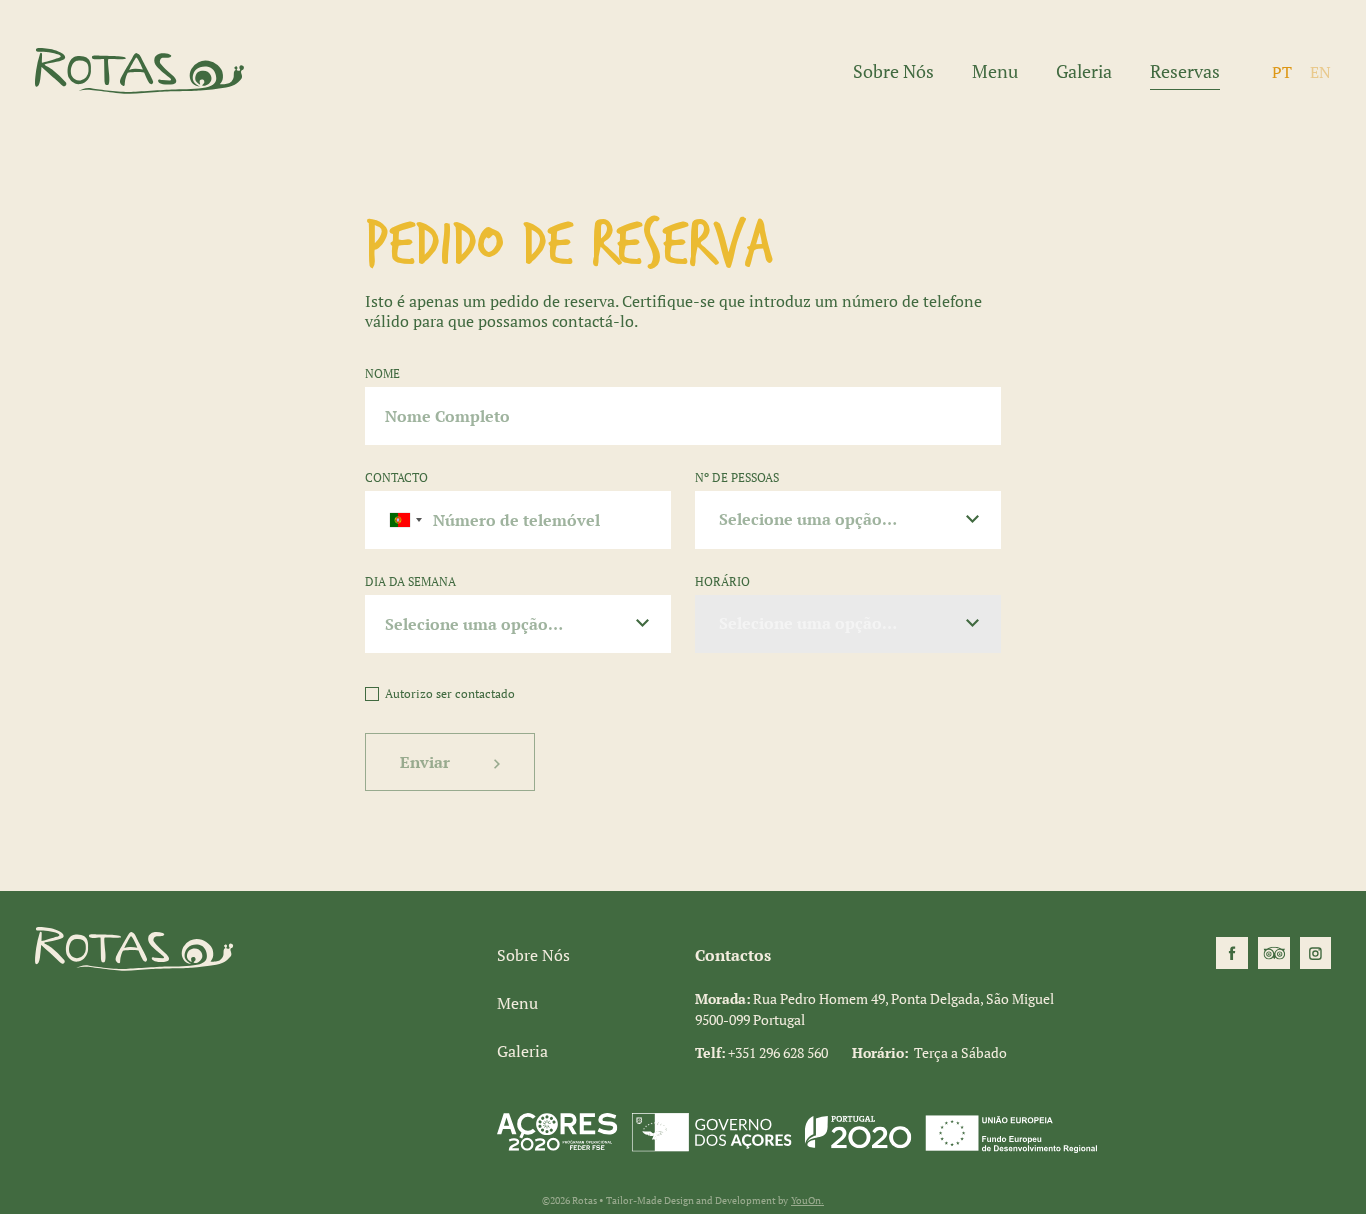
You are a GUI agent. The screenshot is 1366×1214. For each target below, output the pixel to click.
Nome (382, 373)
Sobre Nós (893, 71)
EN (1320, 72)
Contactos (733, 955)
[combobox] (397, 520)
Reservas (1185, 72)
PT (1282, 72)
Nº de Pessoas (737, 477)
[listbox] (848, 520)
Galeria (1084, 71)
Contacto (396, 477)
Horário (722, 581)
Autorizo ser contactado (450, 693)
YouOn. (807, 1200)
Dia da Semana (410, 581)
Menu (995, 71)
